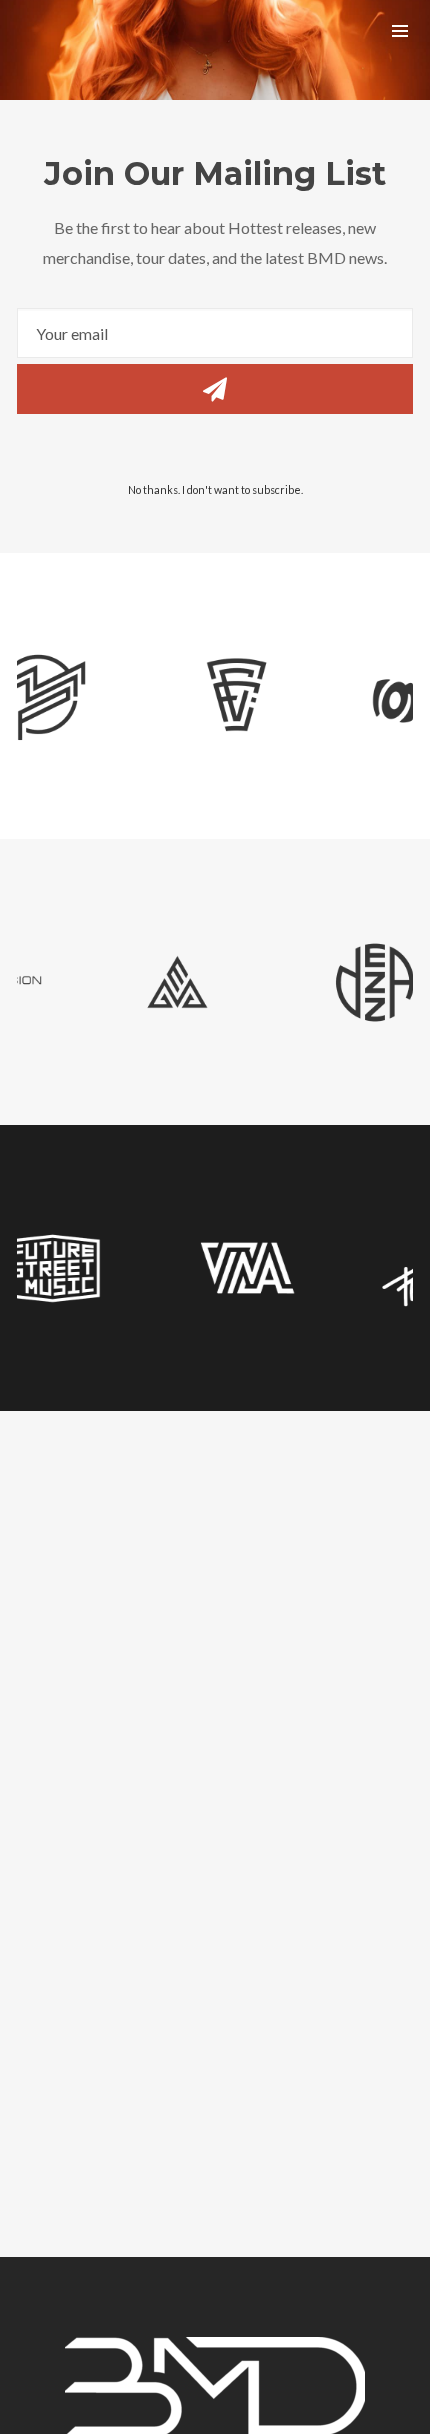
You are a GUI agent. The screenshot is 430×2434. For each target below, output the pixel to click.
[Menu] (400, 30)
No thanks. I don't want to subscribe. (215, 489)
